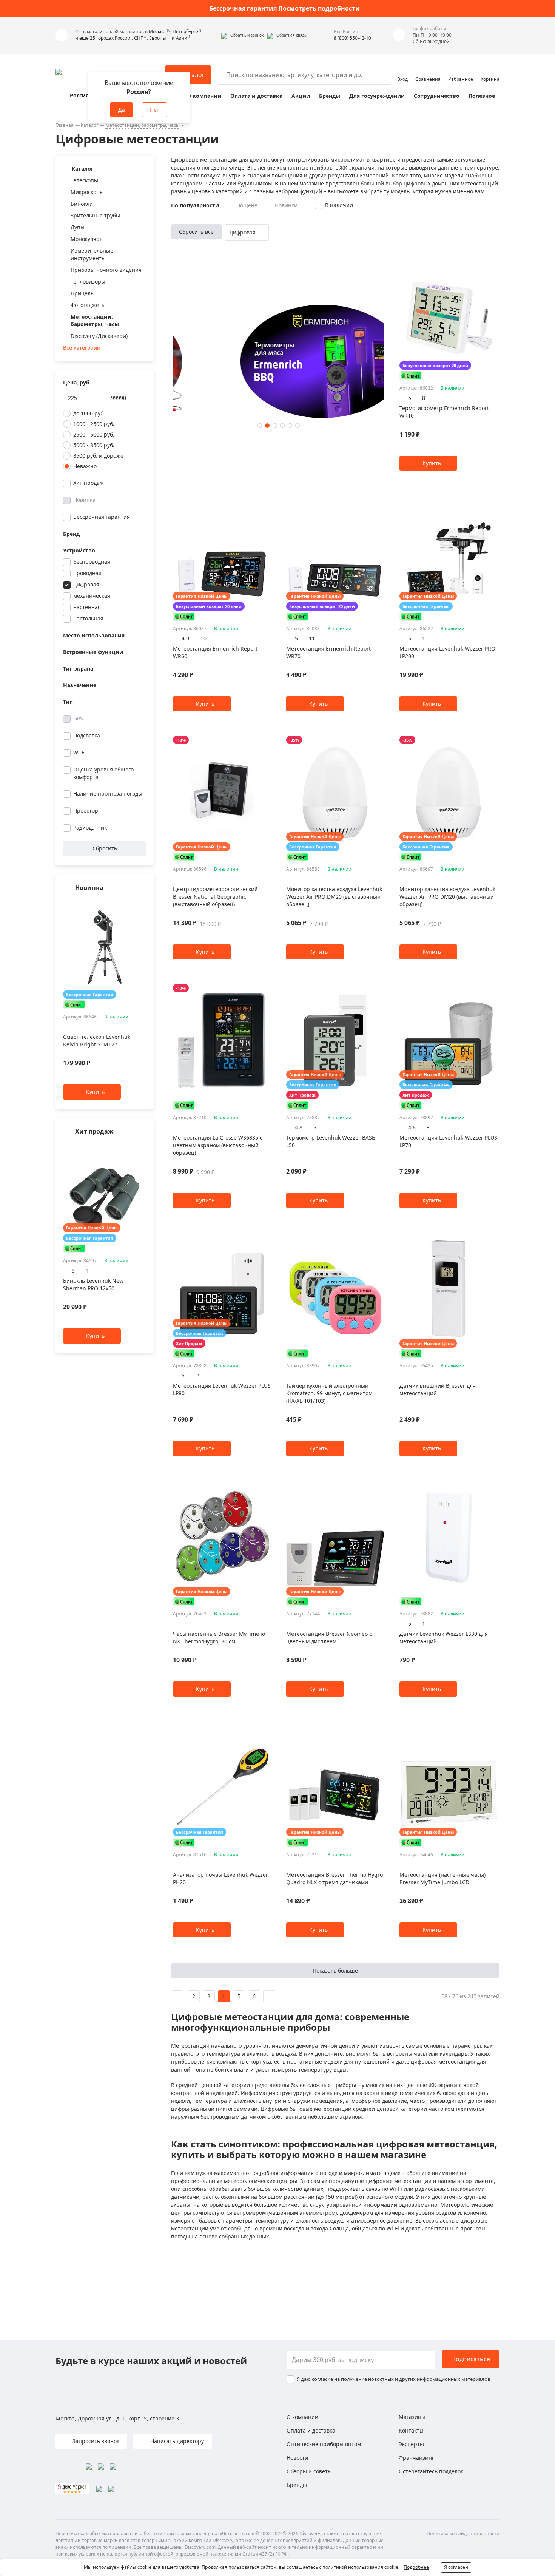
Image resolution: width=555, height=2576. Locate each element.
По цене (247, 205)
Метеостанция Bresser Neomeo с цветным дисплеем (329, 1637)
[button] (242, 35)
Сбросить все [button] (196, 232)
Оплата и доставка (256, 96)
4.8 (299, 1127)
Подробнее (416, 2567)
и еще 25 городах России (103, 38)
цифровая (86, 584)
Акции (301, 96)
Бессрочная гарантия (102, 517)
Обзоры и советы (309, 2471)
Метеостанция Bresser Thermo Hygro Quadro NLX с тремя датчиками (335, 1878)
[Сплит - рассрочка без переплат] (74, 1005)
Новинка (84, 500)
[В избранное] (133, 903)
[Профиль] (402, 71)
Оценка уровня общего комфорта (103, 773)
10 (203, 638)
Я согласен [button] (456, 2567)
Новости (297, 2458)
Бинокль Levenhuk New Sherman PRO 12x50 (93, 1284)
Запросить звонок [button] (95, 2441)
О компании (204, 96)
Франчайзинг (416, 2458)
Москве (158, 32)
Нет (155, 110)
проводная (87, 573)
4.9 (185, 638)
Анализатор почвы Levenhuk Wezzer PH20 (220, 1878)
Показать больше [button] (335, 1971)
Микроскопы (87, 192)
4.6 (412, 1127)
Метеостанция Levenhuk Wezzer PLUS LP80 (222, 1389)
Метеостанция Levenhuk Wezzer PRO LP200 (447, 652)
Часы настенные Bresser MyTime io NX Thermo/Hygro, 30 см (219, 1637)
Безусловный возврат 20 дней (435, 365)
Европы (157, 38)
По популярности (195, 205)
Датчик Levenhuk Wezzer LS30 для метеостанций (444, 1637)
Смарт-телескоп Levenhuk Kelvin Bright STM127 (97, 1041)
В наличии (339, 205)
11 (312, 638)
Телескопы (84, 180)
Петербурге (186, 32)
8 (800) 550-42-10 (352, 38)
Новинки (286, 205)
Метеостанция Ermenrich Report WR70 (328, 652)
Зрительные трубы (95, 215)
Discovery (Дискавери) (99, 336)
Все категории (82, 348)
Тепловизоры (88, 282)
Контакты (411, 2430)
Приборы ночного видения (106, 270)
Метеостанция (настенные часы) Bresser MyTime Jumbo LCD (442, 1878)
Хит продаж (89, 483)
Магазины (412, 2417)
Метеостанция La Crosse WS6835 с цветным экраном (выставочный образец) (218, 1145)
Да (122, 110)
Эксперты (411, 2444)
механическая (92, 596)
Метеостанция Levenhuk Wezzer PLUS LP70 (448, 1141)
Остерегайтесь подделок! (432, 2471)
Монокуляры (87, 239)
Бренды (330, 96)
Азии (182, 38)
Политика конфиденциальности (463, 2534)
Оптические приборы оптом (324, 2444)
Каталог (89, 125)
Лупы (78, 227)
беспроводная (92, 562)
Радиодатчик (90, 828)
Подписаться (471, 2359)
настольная (88, 618)
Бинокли (82, 204)
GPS (78, 718)
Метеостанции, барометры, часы (142, 125)
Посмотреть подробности (319, 8)
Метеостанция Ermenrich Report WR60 (215, 652)
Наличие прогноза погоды (108, 794)
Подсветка (87, 735)
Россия (79, 95)
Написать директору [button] (176, 2441)
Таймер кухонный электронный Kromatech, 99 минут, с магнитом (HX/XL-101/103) (329, 1393)
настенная (87, 607)
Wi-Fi (79, 752)
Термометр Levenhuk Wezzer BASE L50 (331, 1141)
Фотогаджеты (88, 305)
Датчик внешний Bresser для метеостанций (438, 1389)
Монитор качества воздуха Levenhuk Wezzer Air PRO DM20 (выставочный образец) (334, 897)
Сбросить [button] (105, 848)
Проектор (86, 811)
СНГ (138, 38)
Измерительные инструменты (92, 254)
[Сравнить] (142, 903)
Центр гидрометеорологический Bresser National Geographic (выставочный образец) (215, 897)
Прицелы (83, 293)
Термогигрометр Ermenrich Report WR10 (444, 412)
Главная (65, 125)
